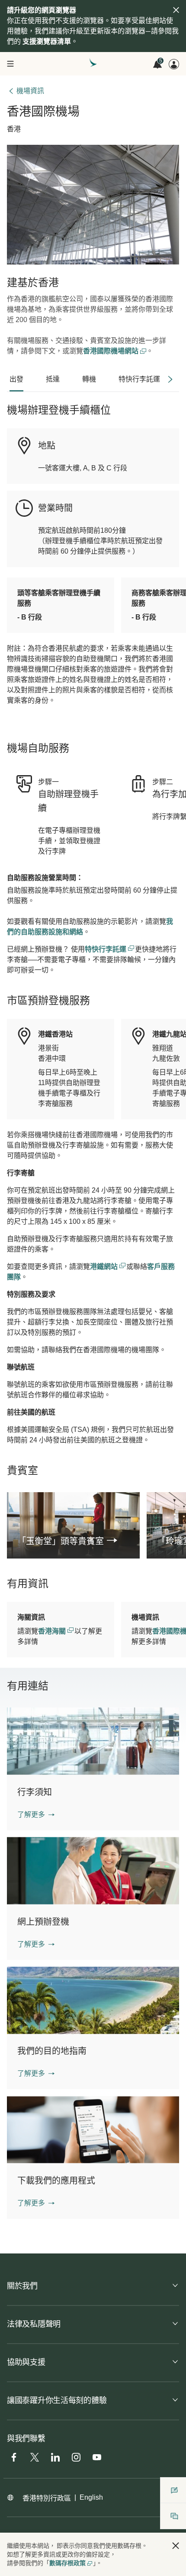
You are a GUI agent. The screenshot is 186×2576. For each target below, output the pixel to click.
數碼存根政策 (67, 2563)
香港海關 (53, 1631)
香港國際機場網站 (112, 351)
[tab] (16, 379)
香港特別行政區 (47, 2498)
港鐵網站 (105, 1267)
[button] (36, 1815)
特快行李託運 (106, 949)
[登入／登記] (174, 64)
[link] (73, 1541)
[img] (176, 10)
